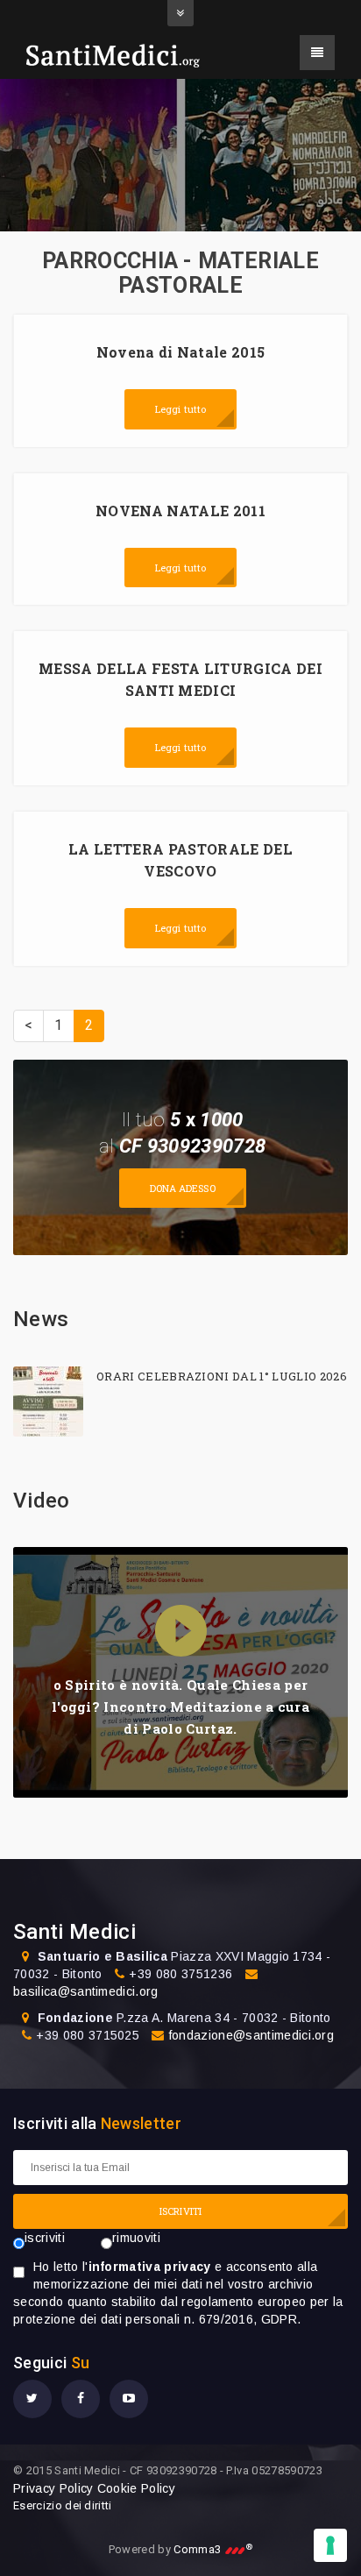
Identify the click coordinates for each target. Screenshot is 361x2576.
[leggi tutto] (48, 1402)
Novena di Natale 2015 (181, 352)
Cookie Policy (136, 2488)
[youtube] (129, 2399)
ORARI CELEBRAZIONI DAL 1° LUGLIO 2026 (222, 1376)
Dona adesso (183, 1188)
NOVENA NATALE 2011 (180, 511)
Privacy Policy (53, 2488)
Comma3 (213, 2549)
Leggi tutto (180, 409)
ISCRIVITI (180, 2211)
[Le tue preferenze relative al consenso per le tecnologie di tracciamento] (330, 2545)
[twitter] (32, 2399)
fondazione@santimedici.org (251, 2035)
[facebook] (81, 2399)
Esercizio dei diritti (63, 2505)
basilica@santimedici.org (86, 1991)
